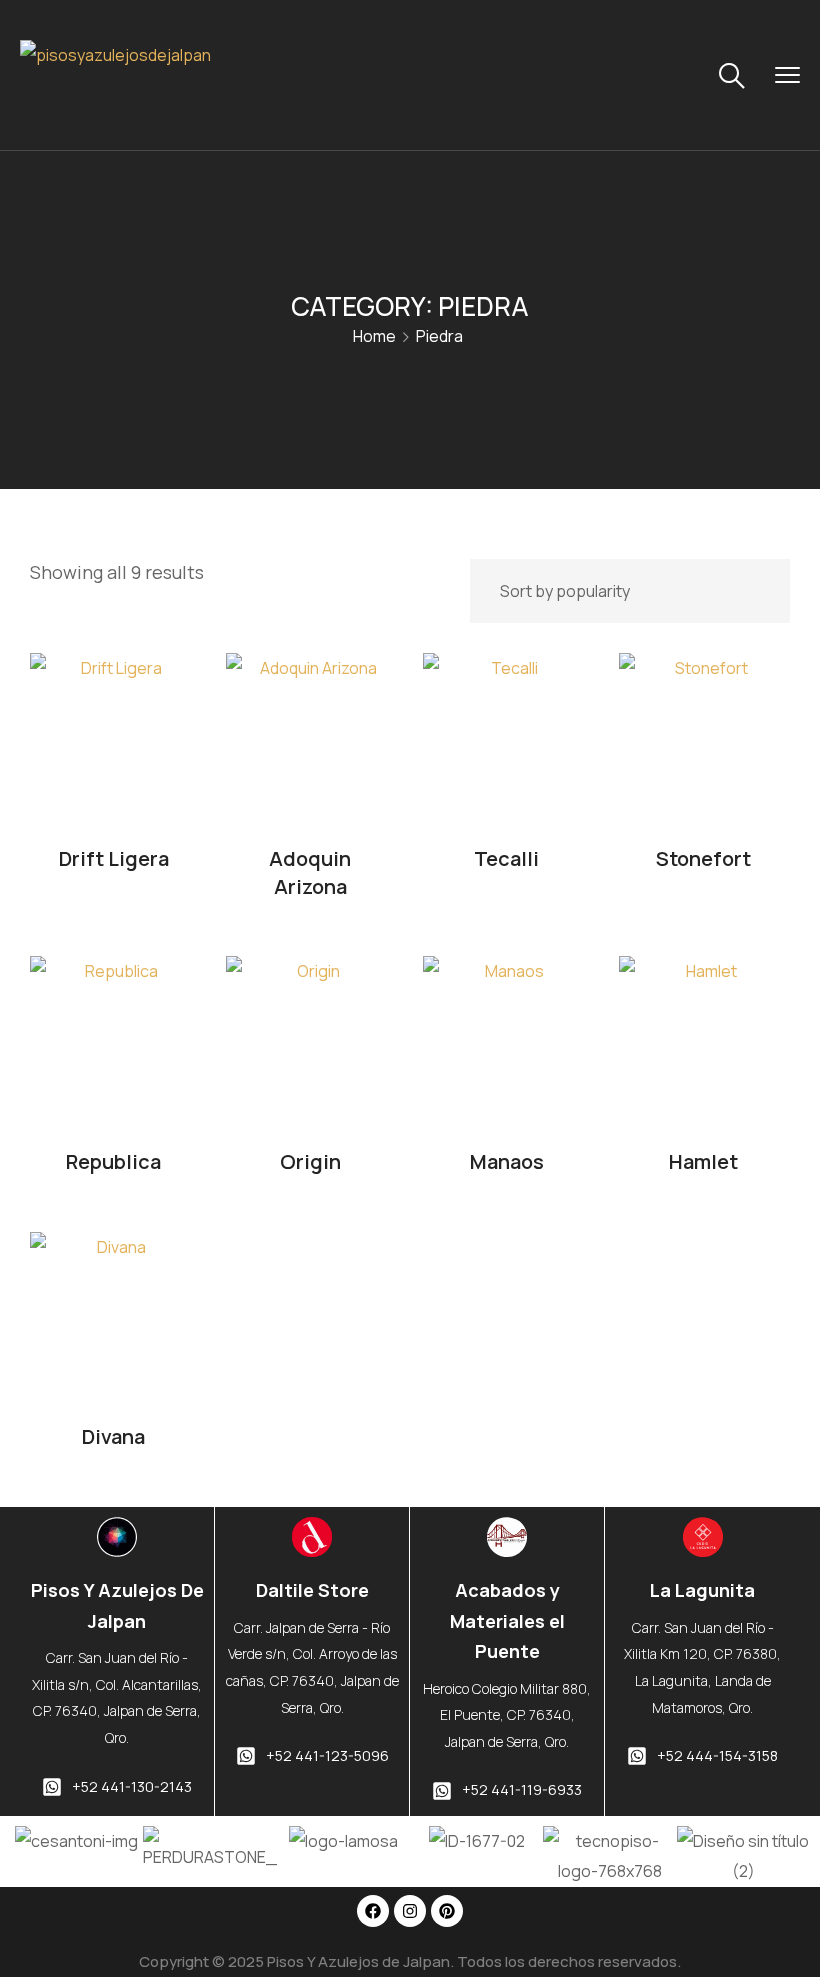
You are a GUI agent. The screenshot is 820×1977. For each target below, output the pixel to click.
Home (374, 336)
